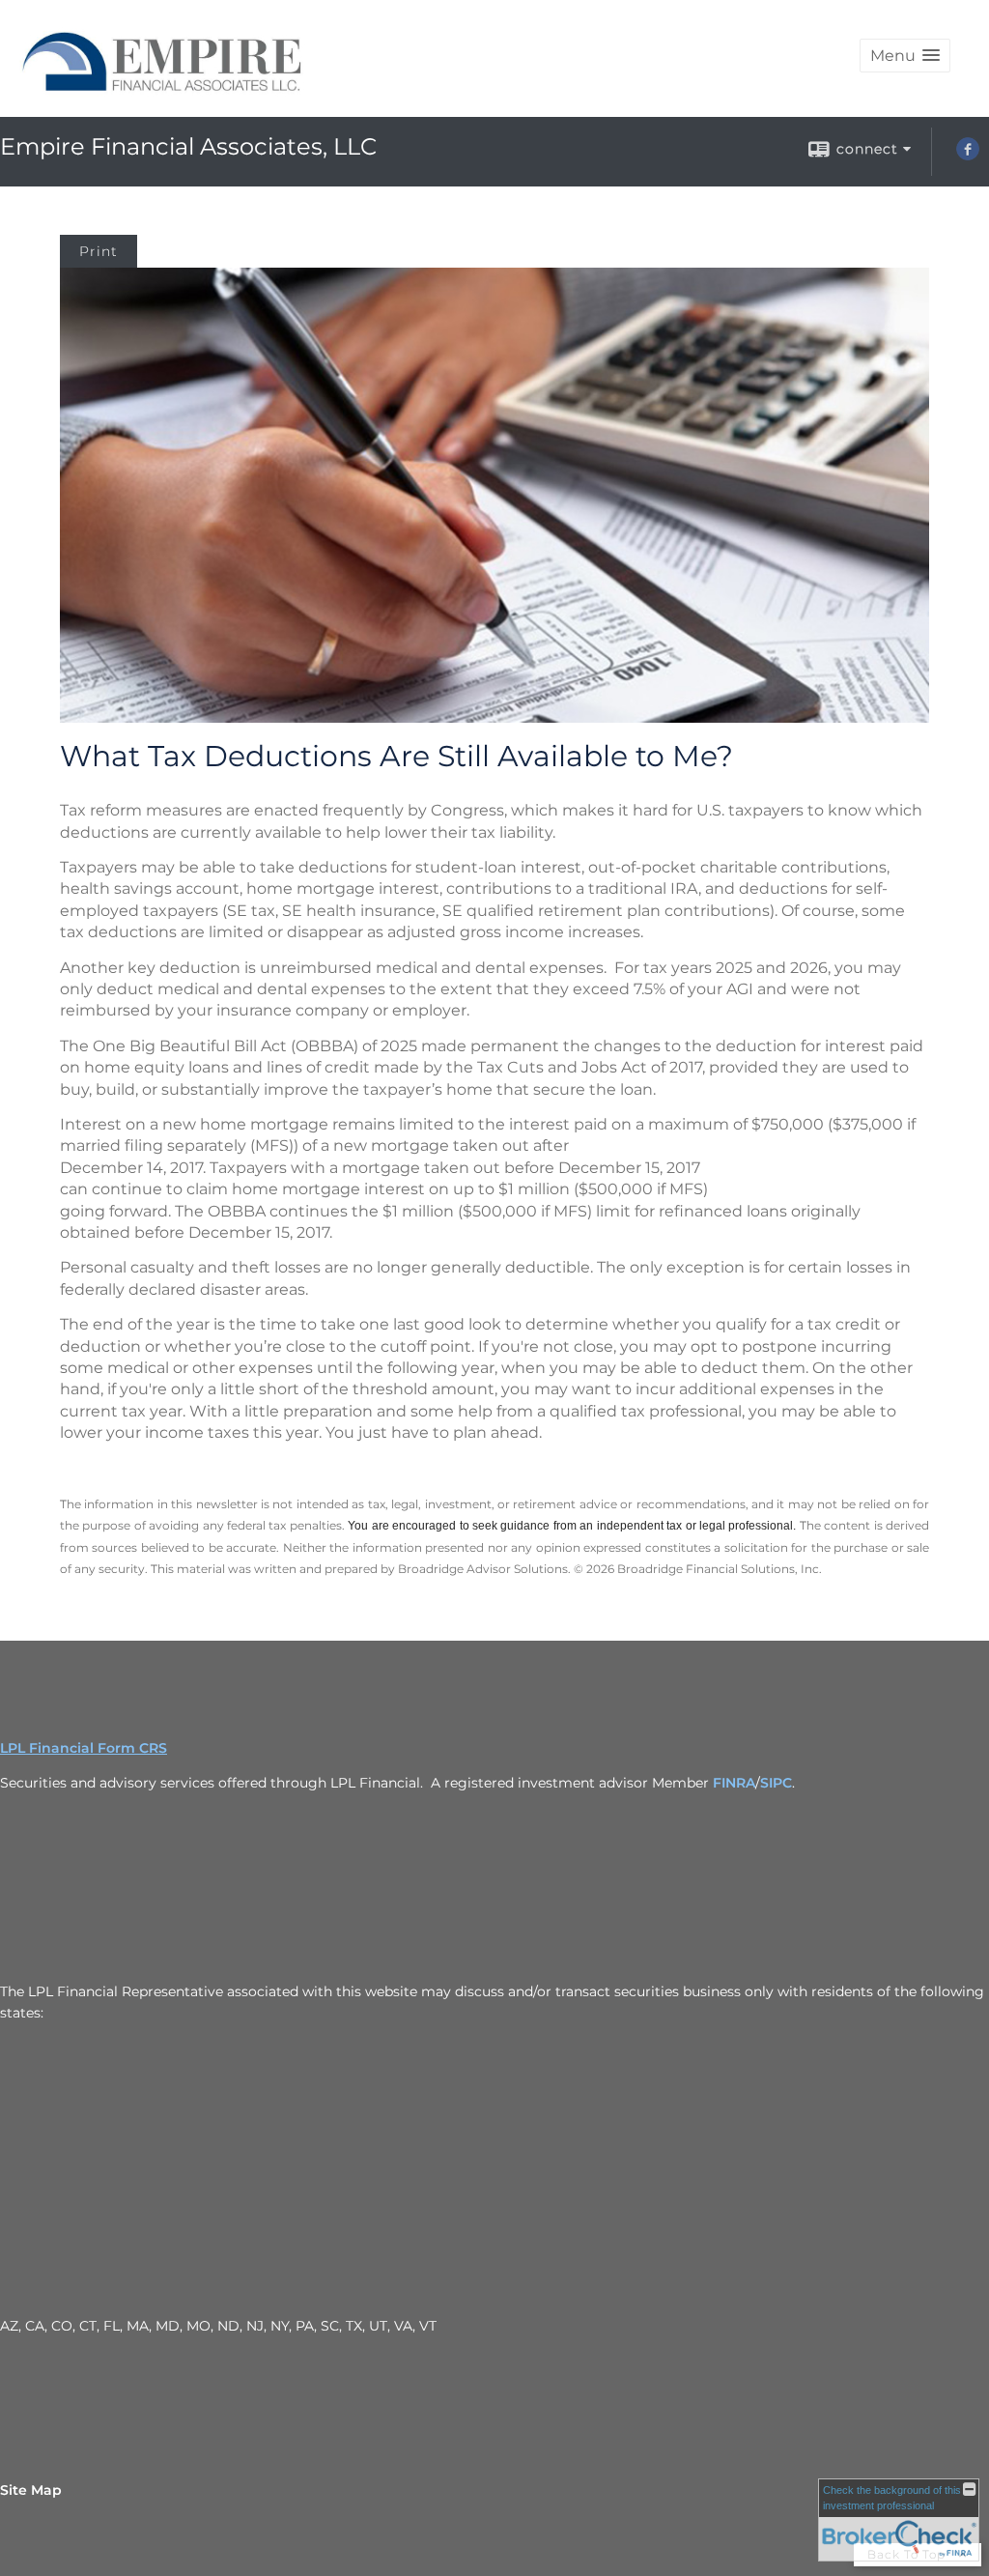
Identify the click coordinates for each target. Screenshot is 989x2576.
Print (99, 251)
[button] (905, 56)
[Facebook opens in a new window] (968, 156)
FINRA (734, 1783)
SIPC (776, 1783)
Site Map (31, 2490)
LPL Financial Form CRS (84, 1748)
